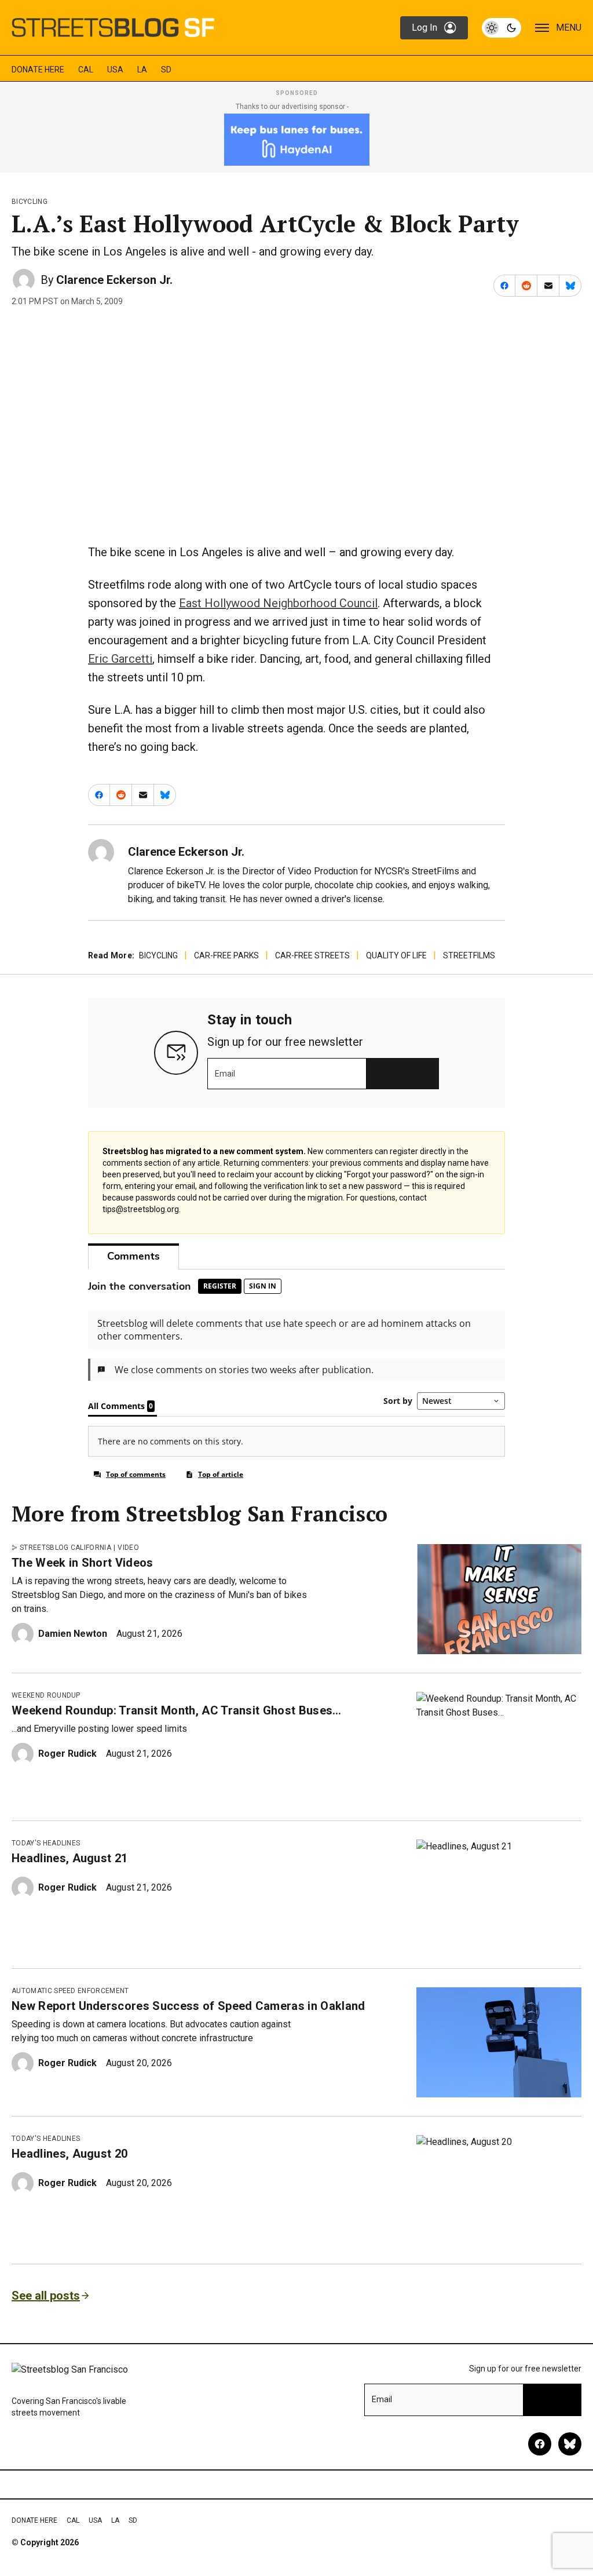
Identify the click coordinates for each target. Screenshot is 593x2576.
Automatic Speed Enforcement (70, 1991)
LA (142, 70)
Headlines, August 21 (69, 1858)
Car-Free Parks (226, 955)
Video (128, 1548)
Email (225, 1074)
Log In (424, 28)
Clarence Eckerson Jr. (114, 280)
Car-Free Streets (312, 955)
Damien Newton (73, 1634)
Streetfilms (469, 955)
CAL (86, 70)
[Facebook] (540, 2444)
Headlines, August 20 (69, 2154)
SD (166, 70)
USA (115, 70)
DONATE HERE (38, 70)
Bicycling (30, 202)
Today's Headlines (46, 1843)
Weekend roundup (46, 1695)
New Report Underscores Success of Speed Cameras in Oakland (188, 2006)
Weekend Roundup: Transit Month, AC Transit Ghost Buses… (177, 1710)
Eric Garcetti (120, 659)
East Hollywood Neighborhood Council (278, 603)
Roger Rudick (67, 1754)
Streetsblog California (65, 1548)
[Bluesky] (570, 2444)
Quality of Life (396, 955)
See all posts (46, 2296)
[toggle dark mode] (502, 28)
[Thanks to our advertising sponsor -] (297, 140)
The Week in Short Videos (83, 1563)
